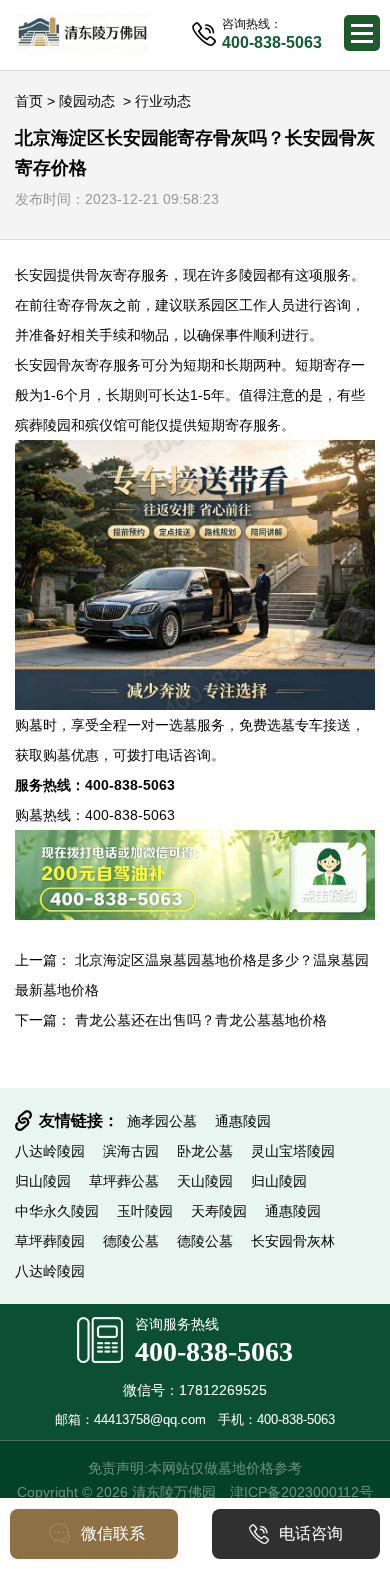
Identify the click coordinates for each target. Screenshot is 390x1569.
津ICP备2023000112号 (301, 1492)
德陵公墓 (131, 1241)
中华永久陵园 (57, 1211)
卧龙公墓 (205, 1151)
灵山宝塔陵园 (293, 1151)
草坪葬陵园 (50, 1241)
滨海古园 (131, 1151)
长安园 (36, 275)
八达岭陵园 (50, 1151)
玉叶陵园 (145, 1211)
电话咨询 (311, 1533)
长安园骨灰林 (293, 1241)
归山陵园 (43, 1181)
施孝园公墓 (162, 1121)
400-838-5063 (214, 1351)
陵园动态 (87, 101)
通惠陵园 (243, 1121)
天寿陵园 (219, 1211)
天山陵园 (205, 1181)
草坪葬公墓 (124, 1181)
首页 (29, 101)
